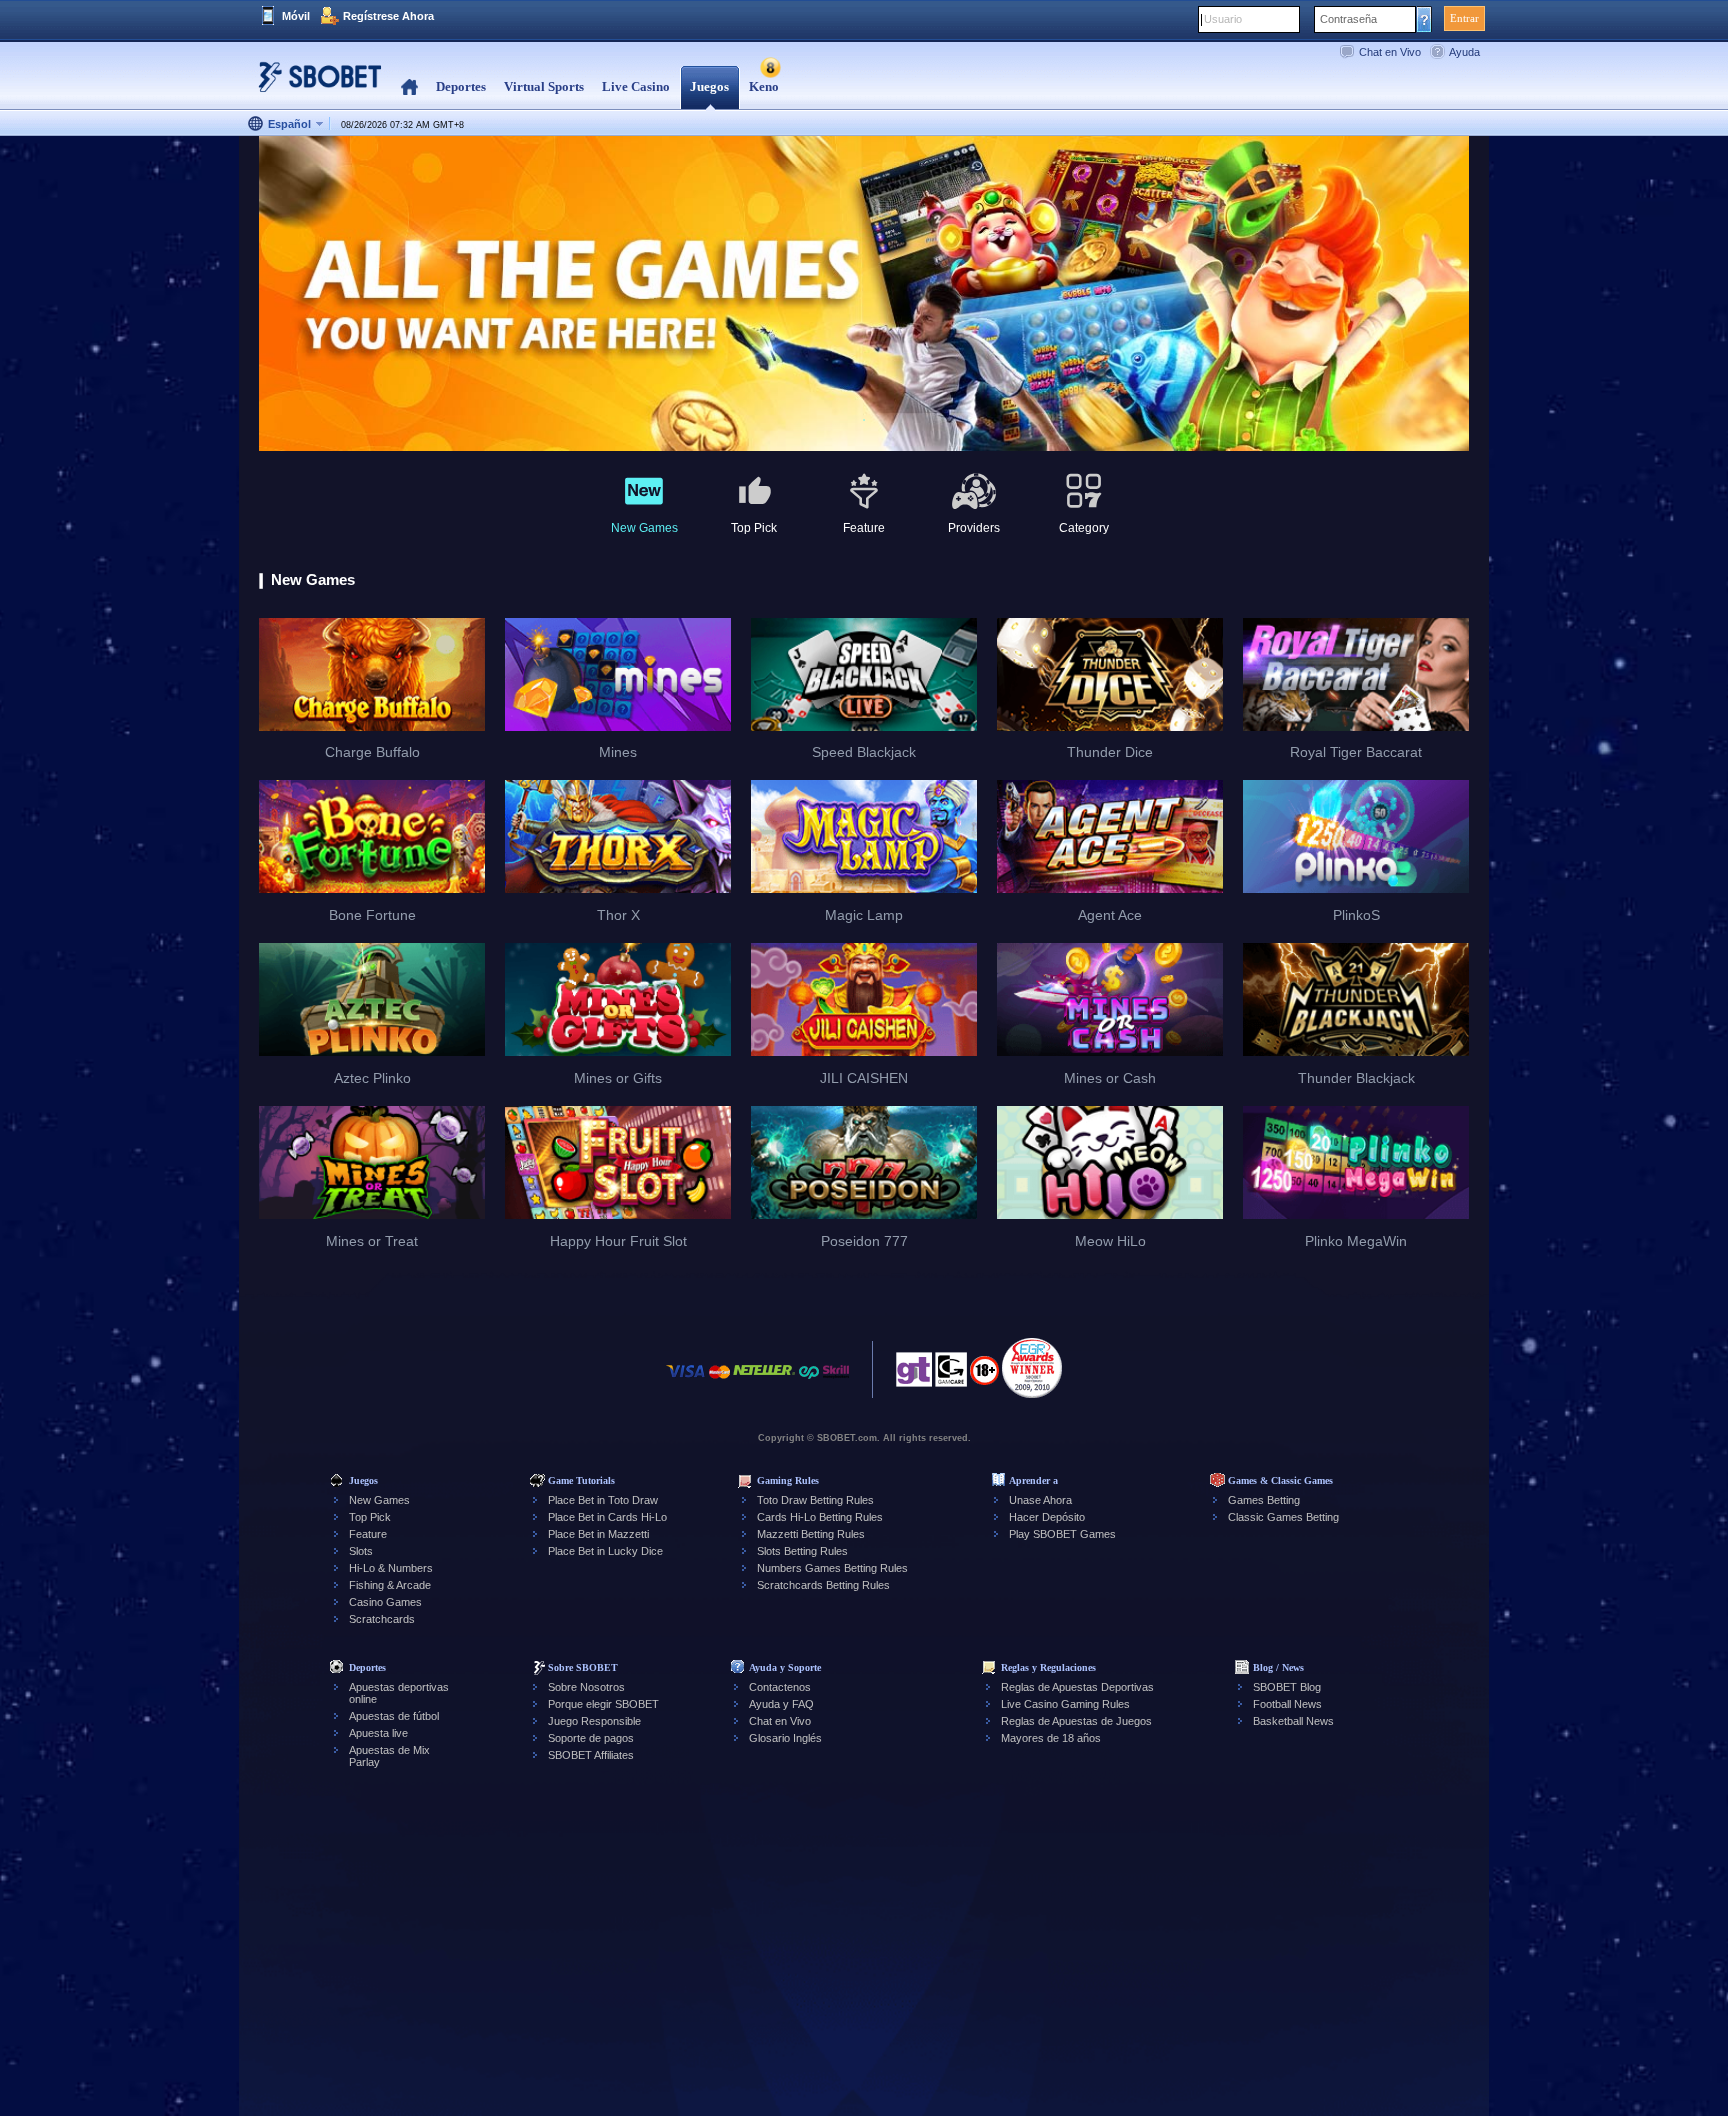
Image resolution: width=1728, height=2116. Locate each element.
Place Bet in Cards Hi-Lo (607, 1517)
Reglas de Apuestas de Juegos (1076, 1721)
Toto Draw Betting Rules (815, 1500)
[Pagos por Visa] (686, 1381)
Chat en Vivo (1390, 52)
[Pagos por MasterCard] (719, 1381)
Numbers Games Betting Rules (832, 1568)
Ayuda (1464, 52)
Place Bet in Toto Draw (603, 1500)
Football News (1287, 1704)
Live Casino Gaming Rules (1065, 1704)
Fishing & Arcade (390, 1585)
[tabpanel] (864, 294)
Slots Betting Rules (802, 1551)
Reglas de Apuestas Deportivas (1077, 1687)
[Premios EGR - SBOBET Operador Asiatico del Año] (1032, 1368)
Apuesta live (378, 1733)
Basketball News (1293, 1721)
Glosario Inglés (785, 1738)
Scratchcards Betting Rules (823, 1585)
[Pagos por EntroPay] (809, 1381)
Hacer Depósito (1047, 1517)
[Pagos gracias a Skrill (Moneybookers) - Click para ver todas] (836, 1381)
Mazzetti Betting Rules (811, 1534)
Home (409, 87)
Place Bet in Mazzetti (598, 1534)
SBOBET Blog (1287, 1687)
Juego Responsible (594, 1721)
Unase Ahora (1040, 1500)
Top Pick (370, 1517)
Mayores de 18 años (1051, 1738)
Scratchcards (382, 1619)
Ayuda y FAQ (781, 1704)
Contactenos (780, 1687)
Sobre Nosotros (586, 1687)
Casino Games (385, 1602)
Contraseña (1348, 19)
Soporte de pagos (591, 1738)
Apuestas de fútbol (394, 1716)
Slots (361, 1551)
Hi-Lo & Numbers (391, 1568)
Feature (368, 1534)
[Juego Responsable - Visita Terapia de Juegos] (914, 1375)
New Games (379, 1500)
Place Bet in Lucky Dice (605, 1551)
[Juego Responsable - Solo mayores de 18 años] (984, 1377)
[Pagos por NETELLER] (764, 1381)
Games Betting (1264, 1500)
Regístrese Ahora (388, 16)
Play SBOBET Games (1062, 1534)
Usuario (1223, 19)
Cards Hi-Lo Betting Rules (820, 1517)
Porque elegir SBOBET (603, 1704)
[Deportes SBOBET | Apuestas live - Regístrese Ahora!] (314, 84)
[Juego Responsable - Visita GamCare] (951, 1375)
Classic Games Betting (1283, 1517)
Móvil (296, 16)
